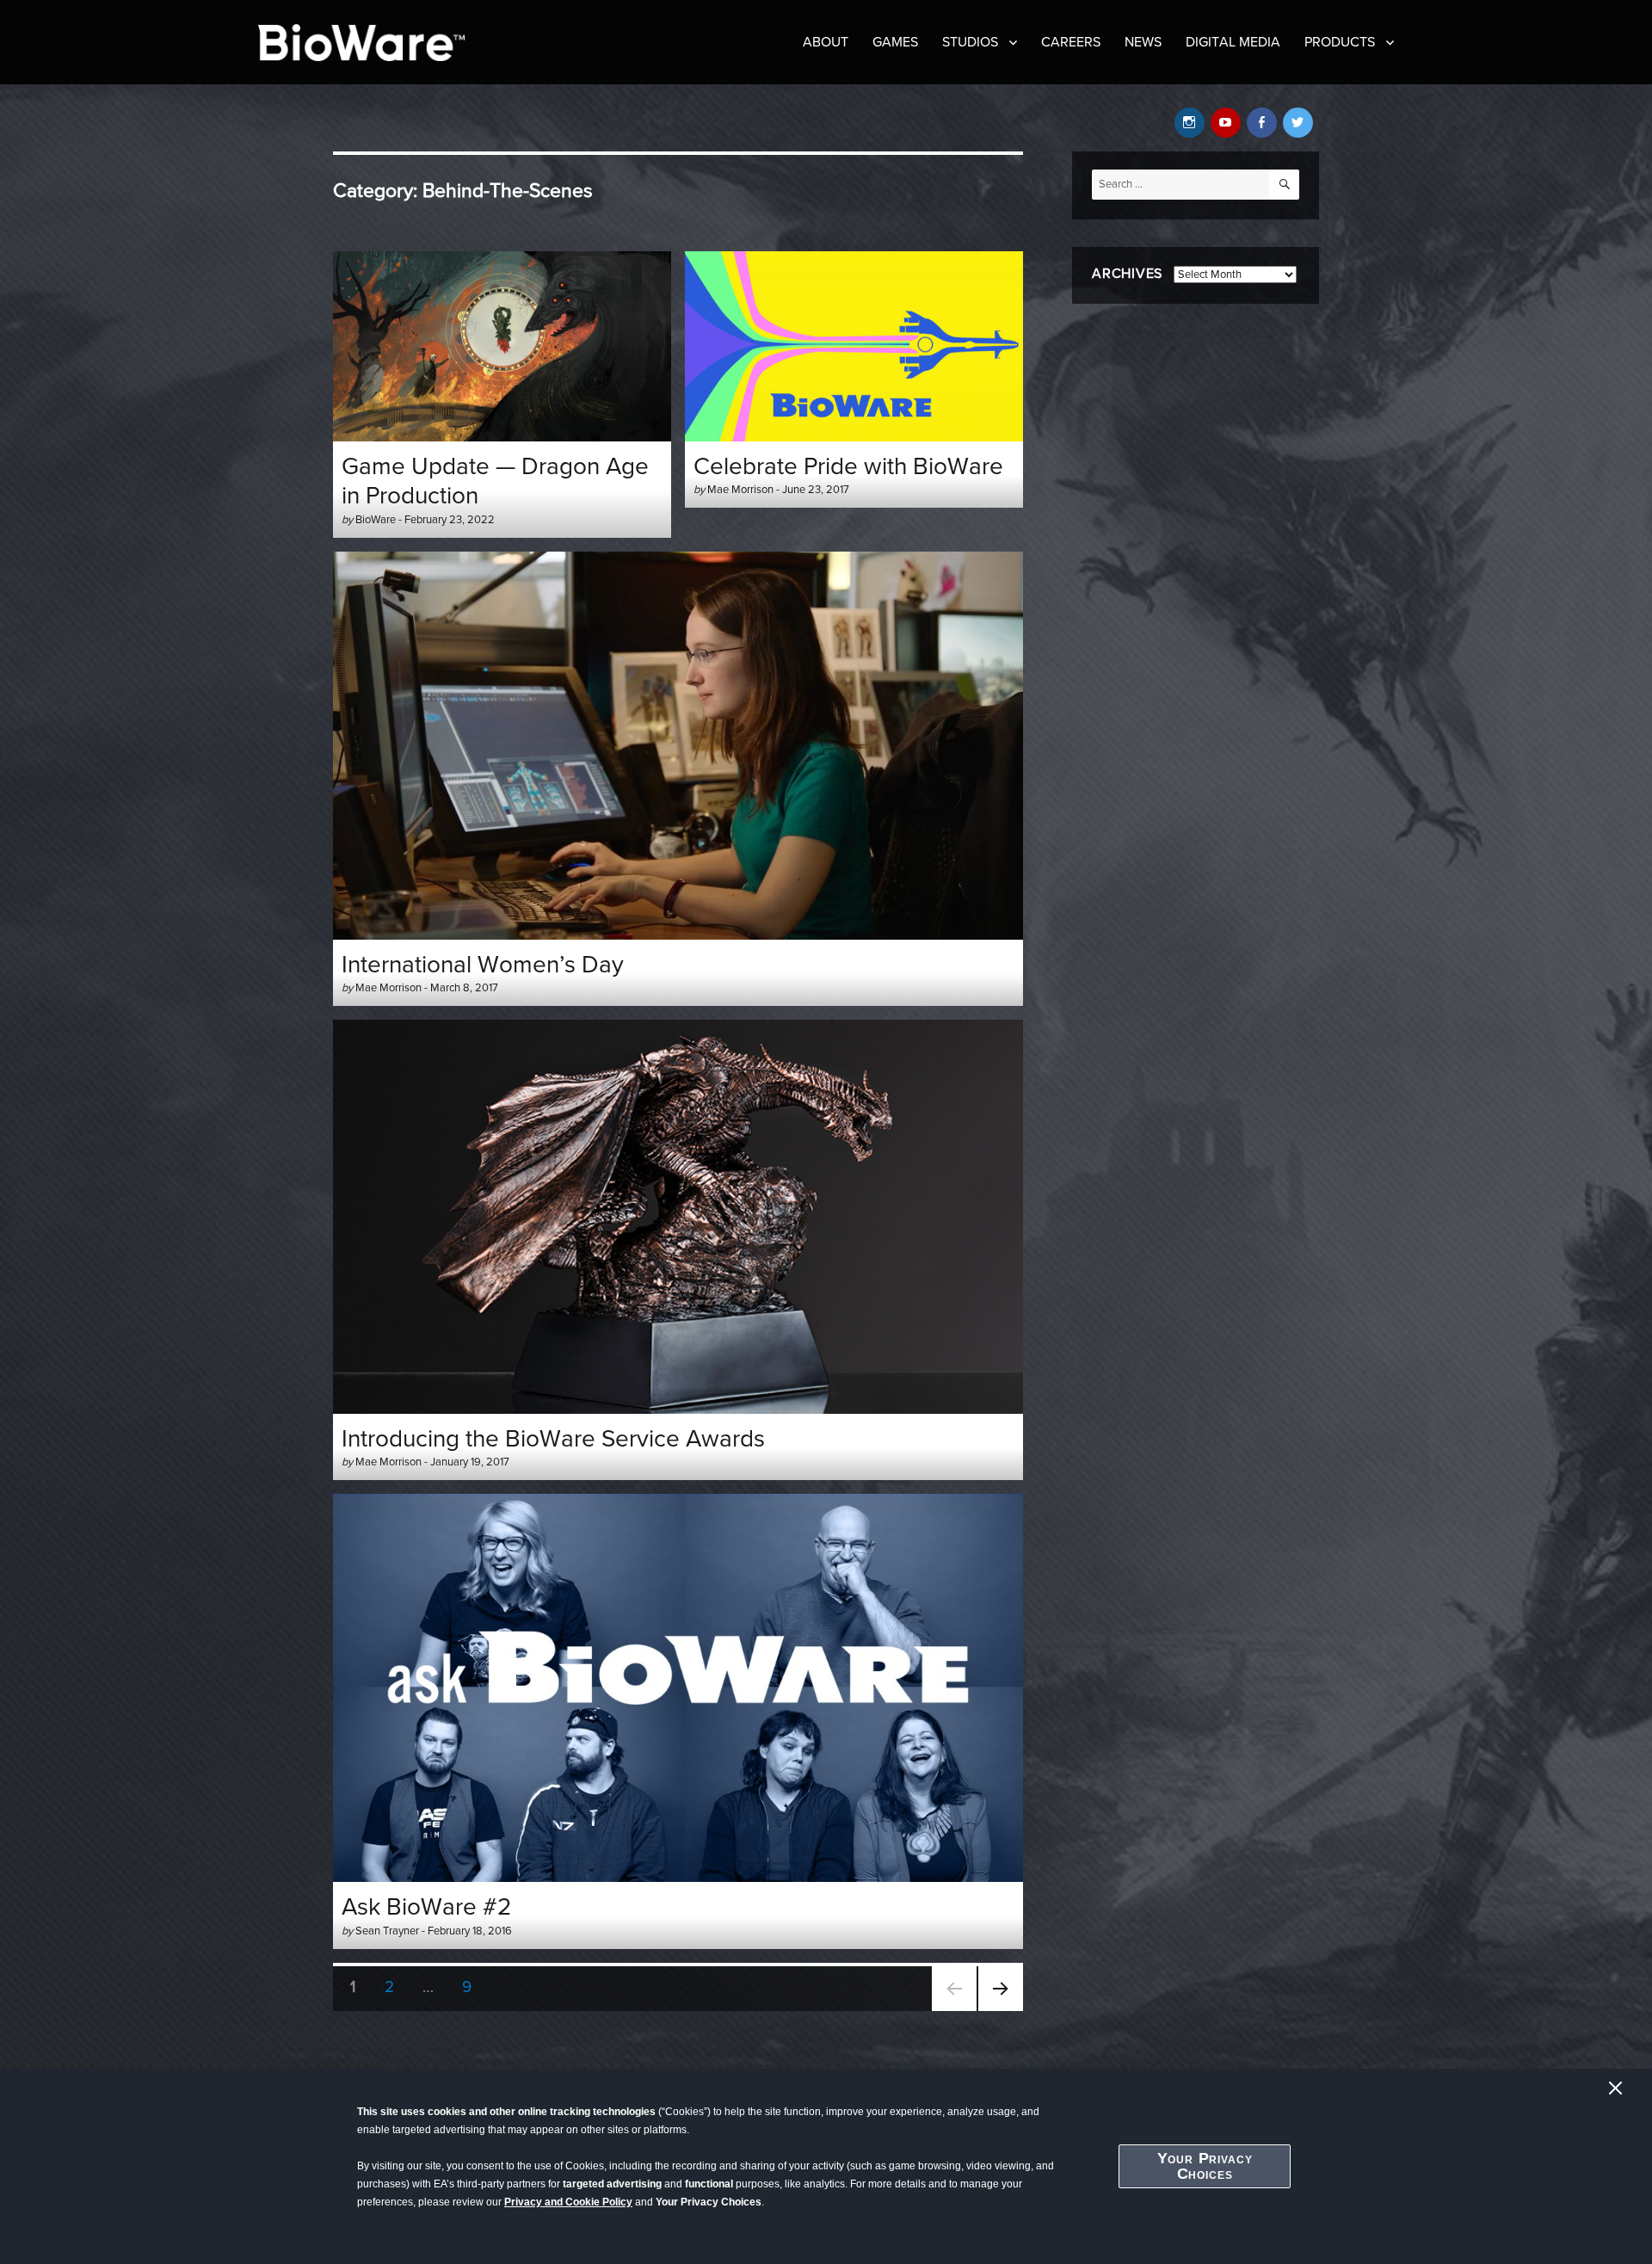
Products (1340, 42)
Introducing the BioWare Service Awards (553, 1439)
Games (895, 42)
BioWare (376, 520)
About (826, 42)
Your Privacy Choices (1205, 2166)
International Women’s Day (483, 965)
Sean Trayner (387, 1931)
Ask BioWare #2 (426, 1907)
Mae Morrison (740, 490)
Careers (1071, 42)
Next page (1000, 2011)
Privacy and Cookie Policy (568, 2202)
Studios (970, 42)
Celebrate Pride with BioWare (848, 466)
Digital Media (1233, 42)
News (1143, 42)
